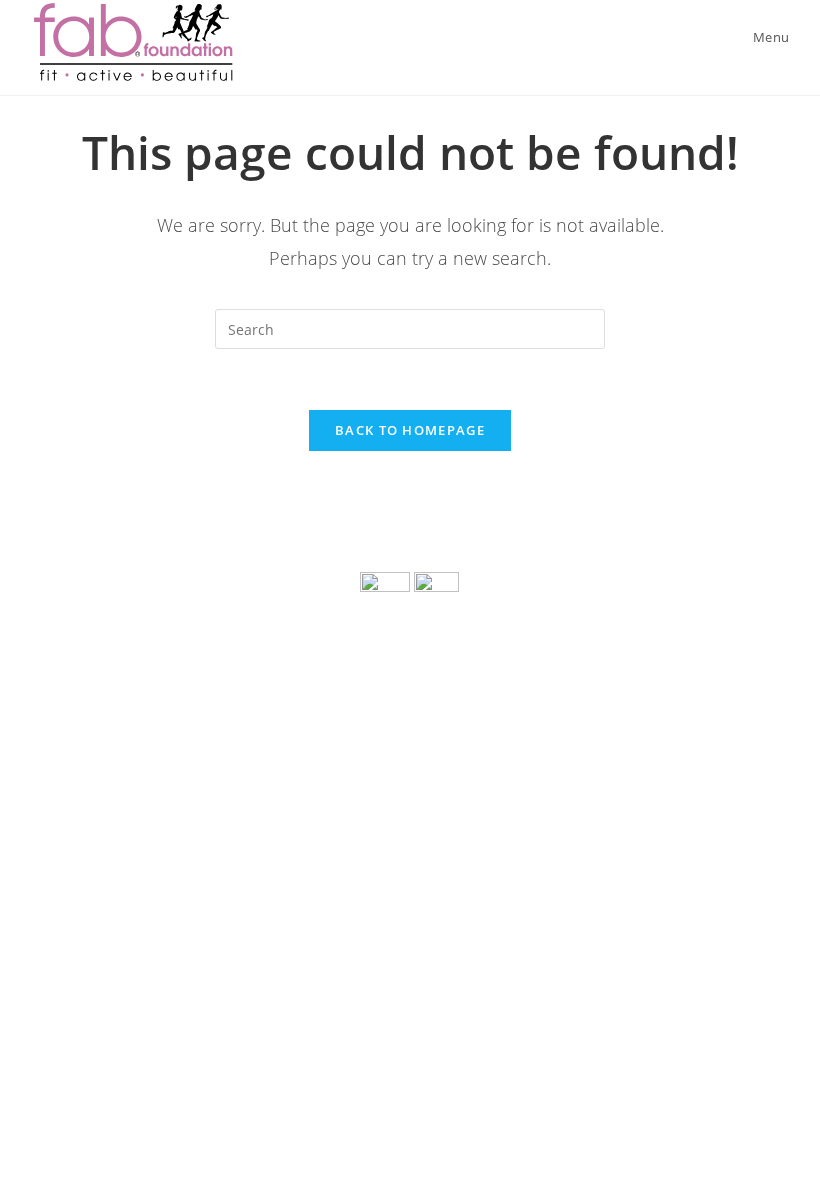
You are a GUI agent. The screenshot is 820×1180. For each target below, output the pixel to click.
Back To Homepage (410, 430)
